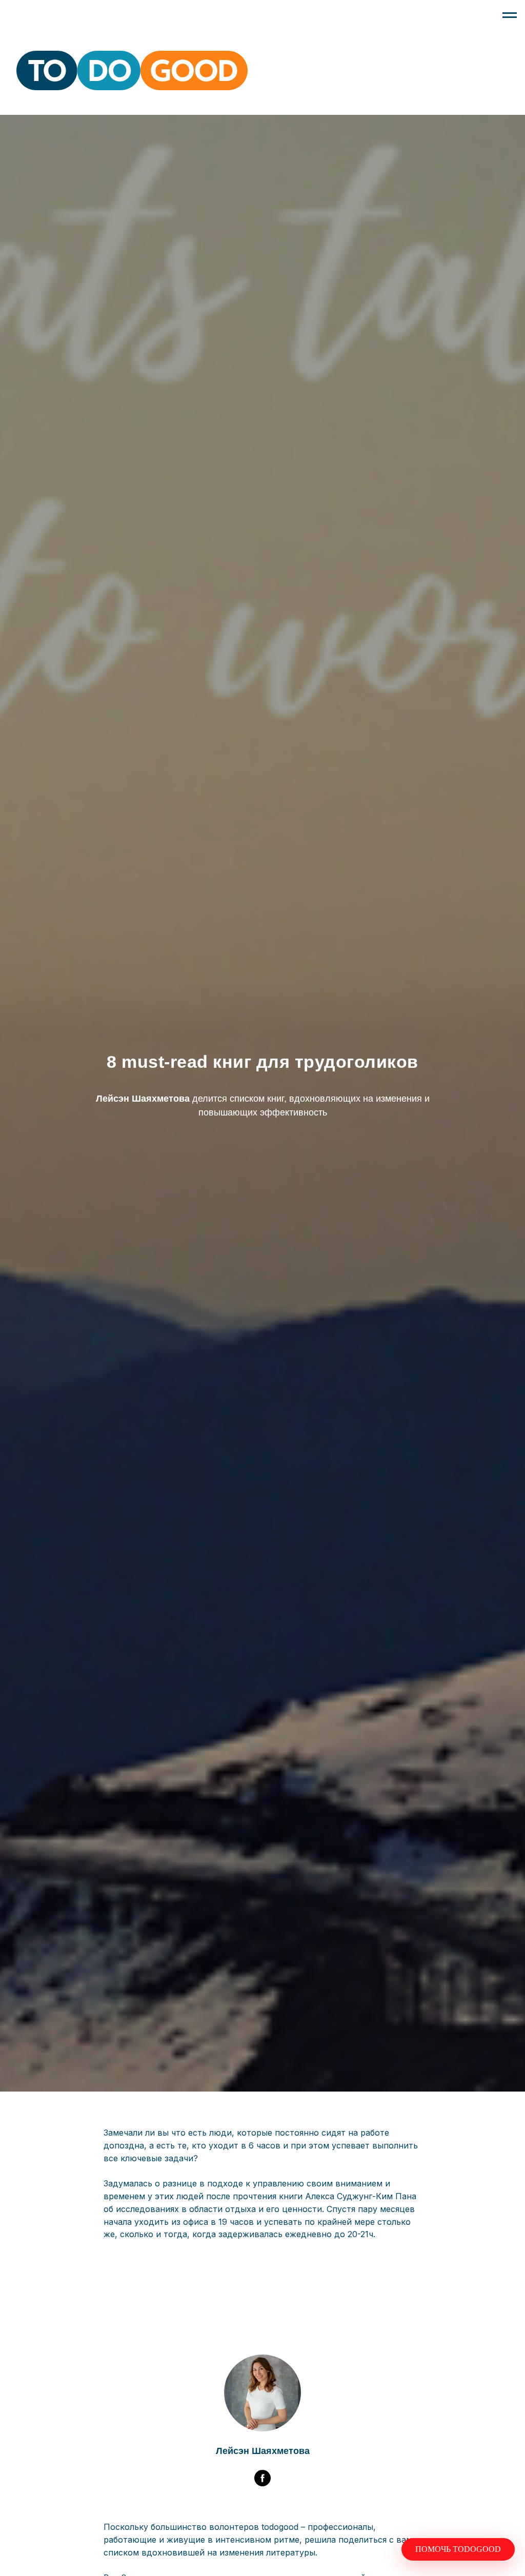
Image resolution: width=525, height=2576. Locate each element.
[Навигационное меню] (510, 15)
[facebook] (262, 2478)
